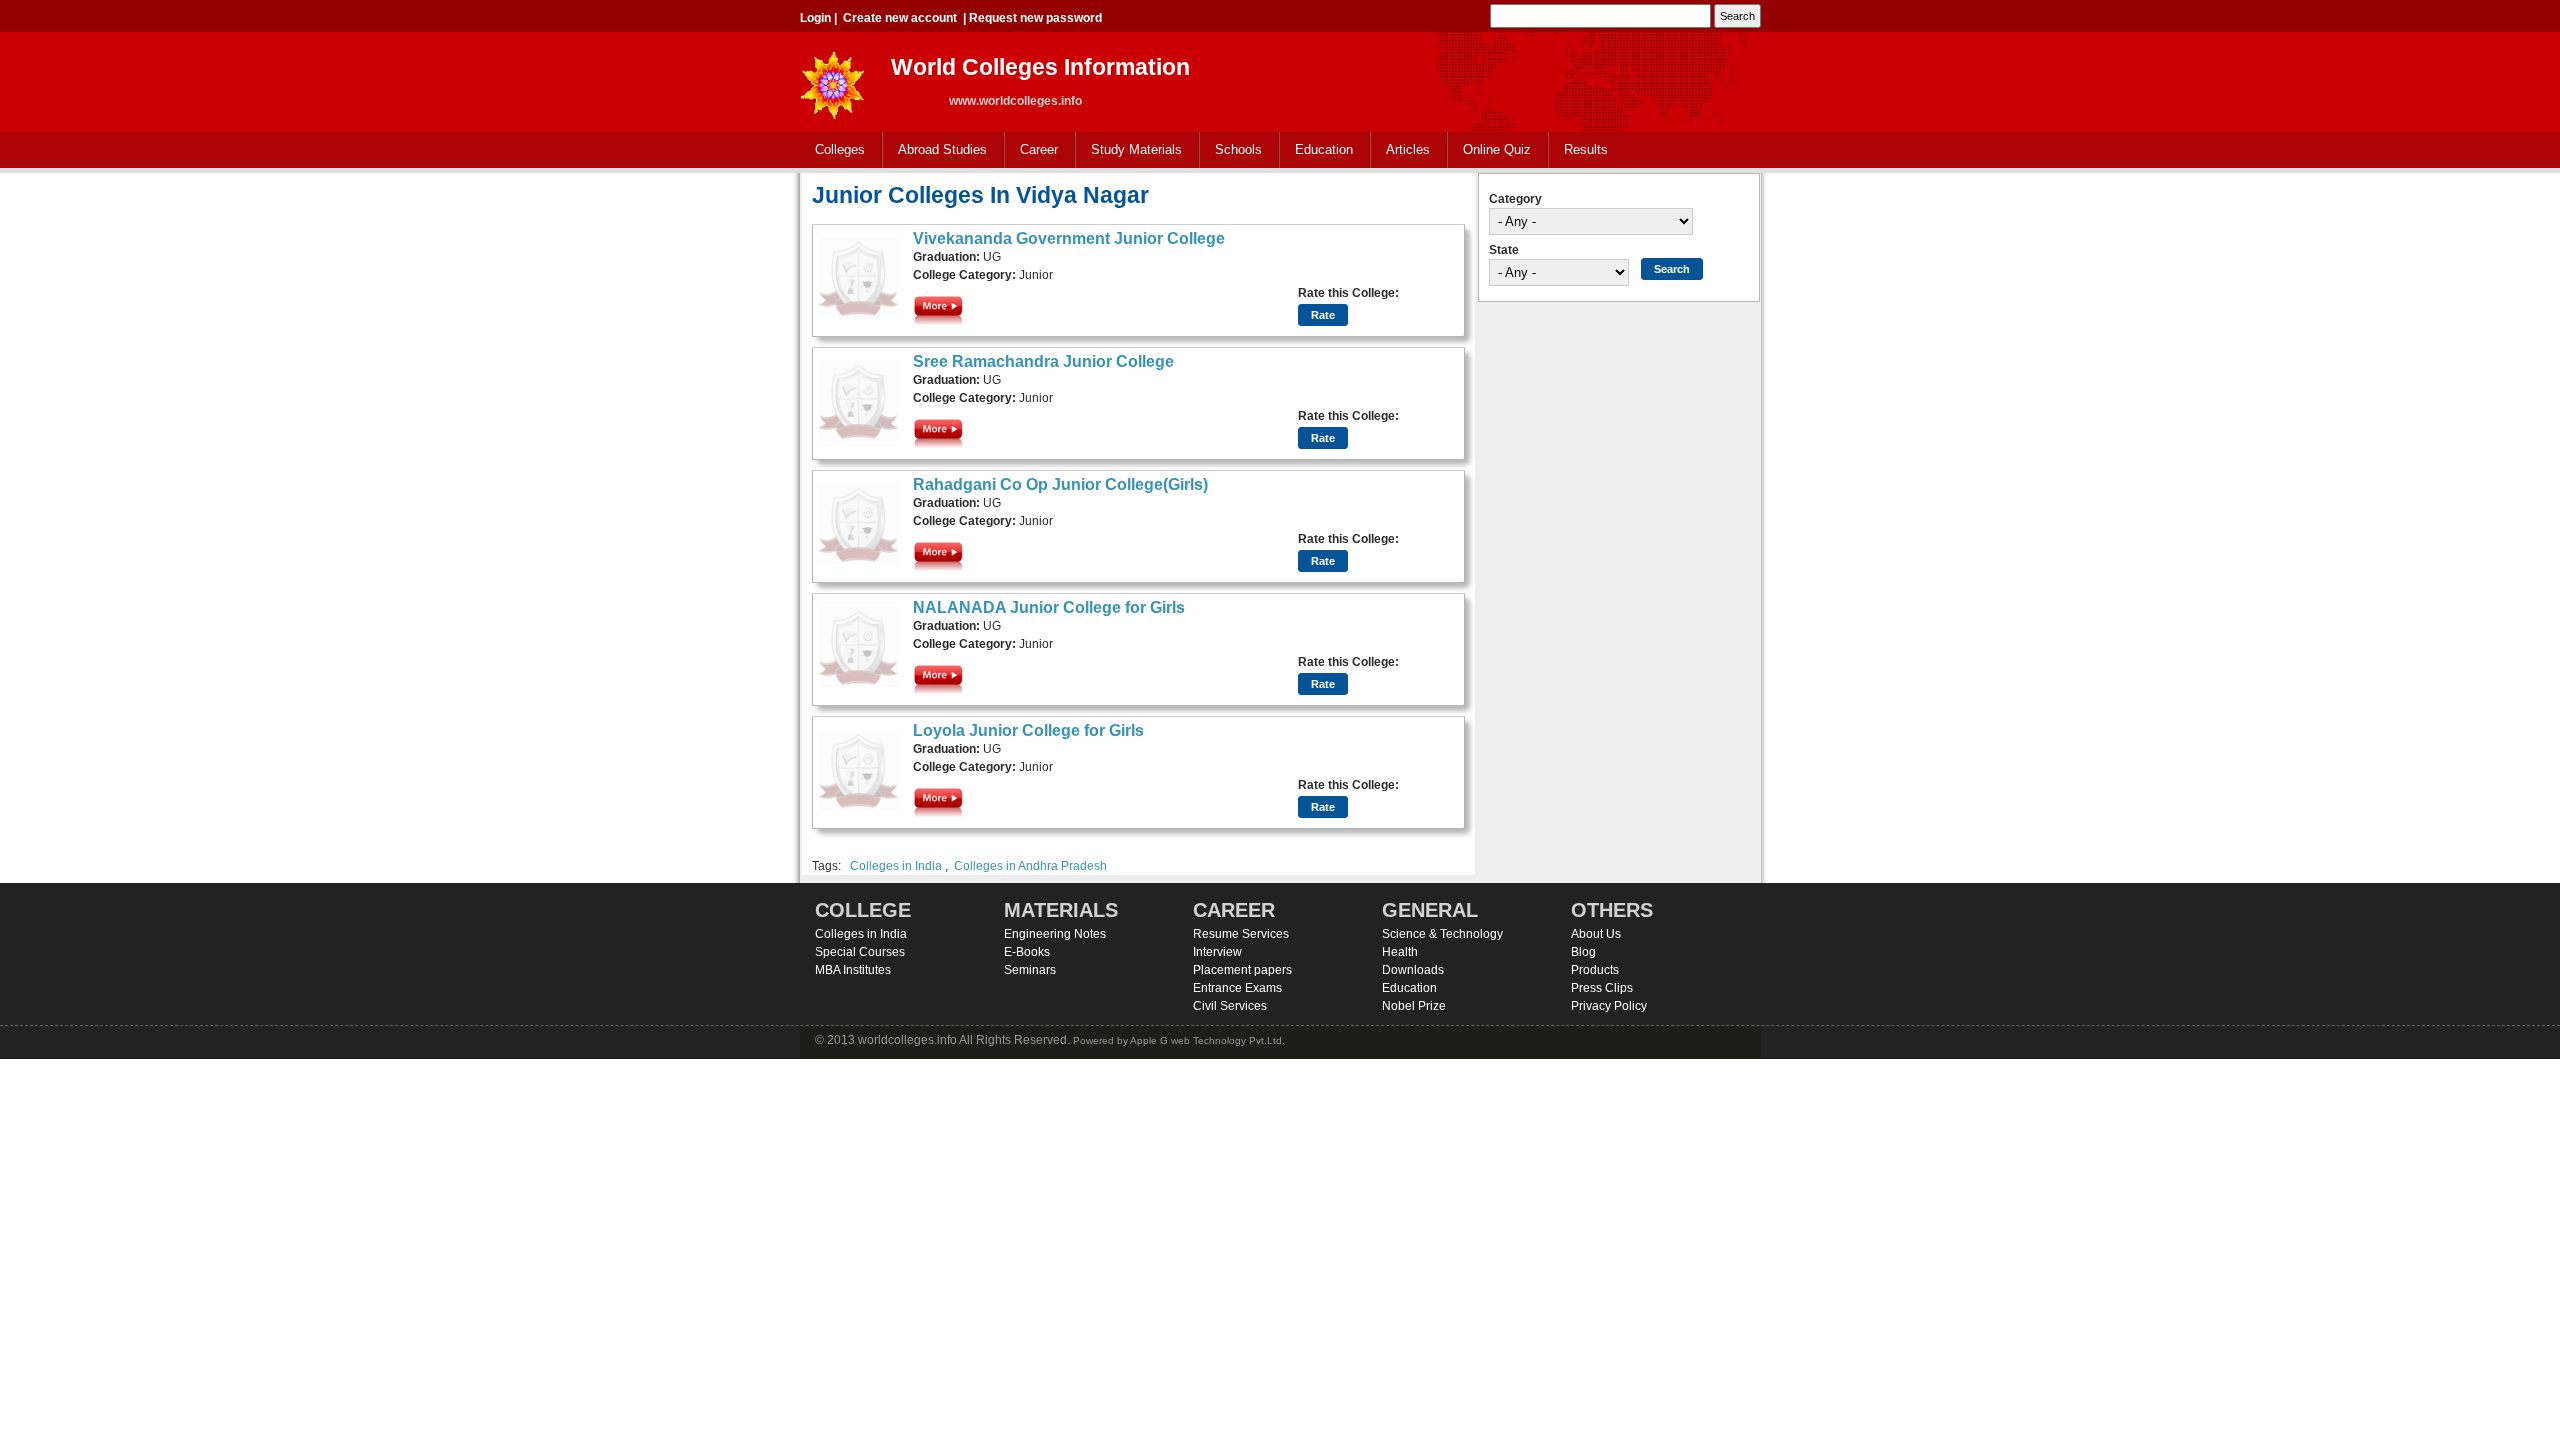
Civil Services (1230, 1006)
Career (1031, 150)
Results (1586, 149)
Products (1595, 970)
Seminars (1030, 970)
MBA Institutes (853, 970)
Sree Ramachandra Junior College (1043, 361)
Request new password (1035, 18)
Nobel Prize (1414, 1006)
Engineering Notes (1055, 934)
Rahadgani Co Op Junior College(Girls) (1060, 484)
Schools (1231, 150)
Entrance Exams (1237, 988)
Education (1316, 150)
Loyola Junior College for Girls (1028, 730)
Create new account (900, 18)
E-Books (1027, 952)
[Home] (833, 79)
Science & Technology (1442, 934)
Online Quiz (1497, 149)
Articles (1408, 149)
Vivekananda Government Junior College (1069, 238)
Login (815, 18)
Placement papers (1242, 970)
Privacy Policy (1609, 1006)
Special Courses (860, 952)
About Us (1596, 934)
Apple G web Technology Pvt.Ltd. (1207, 1040)
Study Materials (1129, 150)
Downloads (1413, 970)
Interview (1217, 952)
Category (1515, 199)
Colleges (832, 150)
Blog (1583, 952)
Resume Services (1241, 934)
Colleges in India (896, 866)
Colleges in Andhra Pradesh (1030, 866)
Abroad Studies (935, 150)
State (1504, 250)
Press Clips (1602, 988)
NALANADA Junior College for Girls (1049, 607)
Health (1400, 952)
